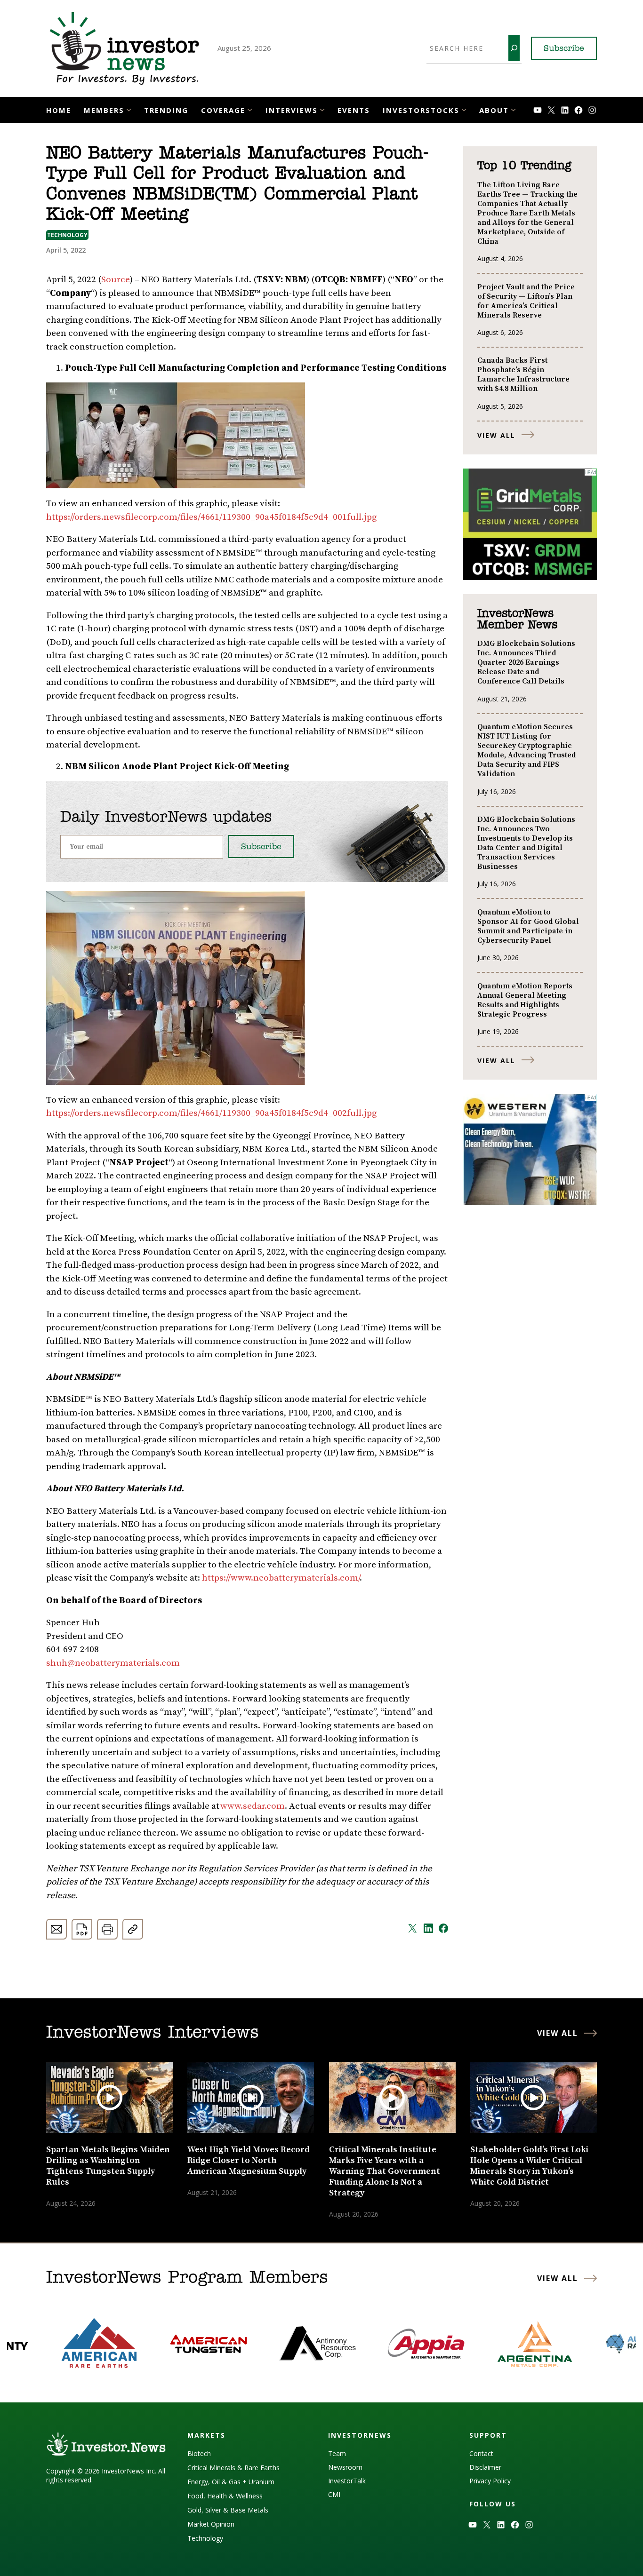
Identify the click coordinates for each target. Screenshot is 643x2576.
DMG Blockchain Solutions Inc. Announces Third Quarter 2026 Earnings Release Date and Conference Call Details (526, 662)
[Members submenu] (129, 109)
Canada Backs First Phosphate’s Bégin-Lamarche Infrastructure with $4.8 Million (523, 374)
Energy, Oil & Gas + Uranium (231, 2482)
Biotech (199, 2453)
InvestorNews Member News (517, 620)
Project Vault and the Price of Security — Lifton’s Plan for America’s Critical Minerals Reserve (526, 301)
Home (59, 110)
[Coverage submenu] (250, 109)
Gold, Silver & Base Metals (228, 2510)
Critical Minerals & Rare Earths (233, 2468)
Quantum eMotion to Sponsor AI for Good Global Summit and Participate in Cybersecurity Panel (528, 926)
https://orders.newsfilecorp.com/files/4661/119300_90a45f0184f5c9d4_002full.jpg (211, 1113)
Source (116, 280)
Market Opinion (211, 2524)
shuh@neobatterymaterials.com (113, 1663)
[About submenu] (513, 109)
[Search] (514, 48)
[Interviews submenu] (322, 109)
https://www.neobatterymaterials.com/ (281, 1578)
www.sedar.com (253, 1806)
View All (496, 435)
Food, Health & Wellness (225, 2496)
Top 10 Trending (524, 166)
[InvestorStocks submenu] (464, 109)
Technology (67, 235)
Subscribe (564, 49)
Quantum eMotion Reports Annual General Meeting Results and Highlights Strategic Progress (525, 1000)
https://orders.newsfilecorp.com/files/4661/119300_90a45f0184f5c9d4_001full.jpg (211, 517)
